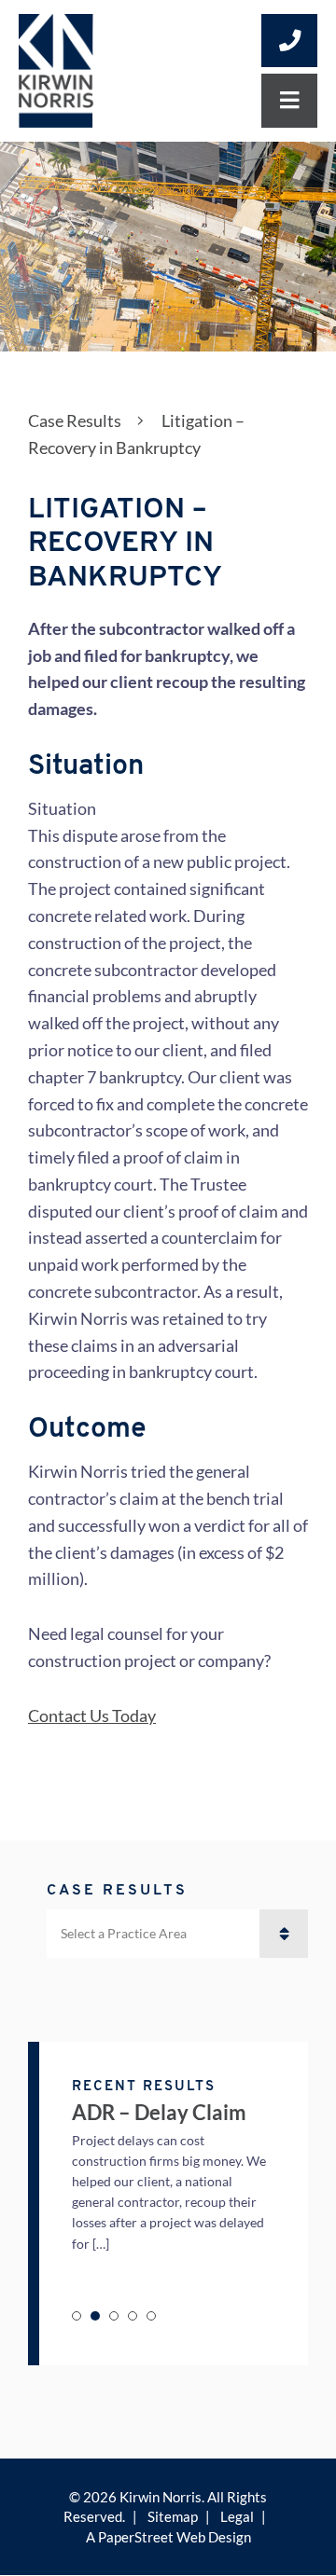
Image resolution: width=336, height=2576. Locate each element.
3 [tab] (114, 2316)
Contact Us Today (92, 1715)
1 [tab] (77, 2316)
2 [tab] (95, 2316)
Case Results (75, 420)
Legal (237, 2516)
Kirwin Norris (161, 2497)
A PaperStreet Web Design (168, 2537)
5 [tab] (151, 2316)
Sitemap (173, 2516)
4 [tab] (133, 2316)
